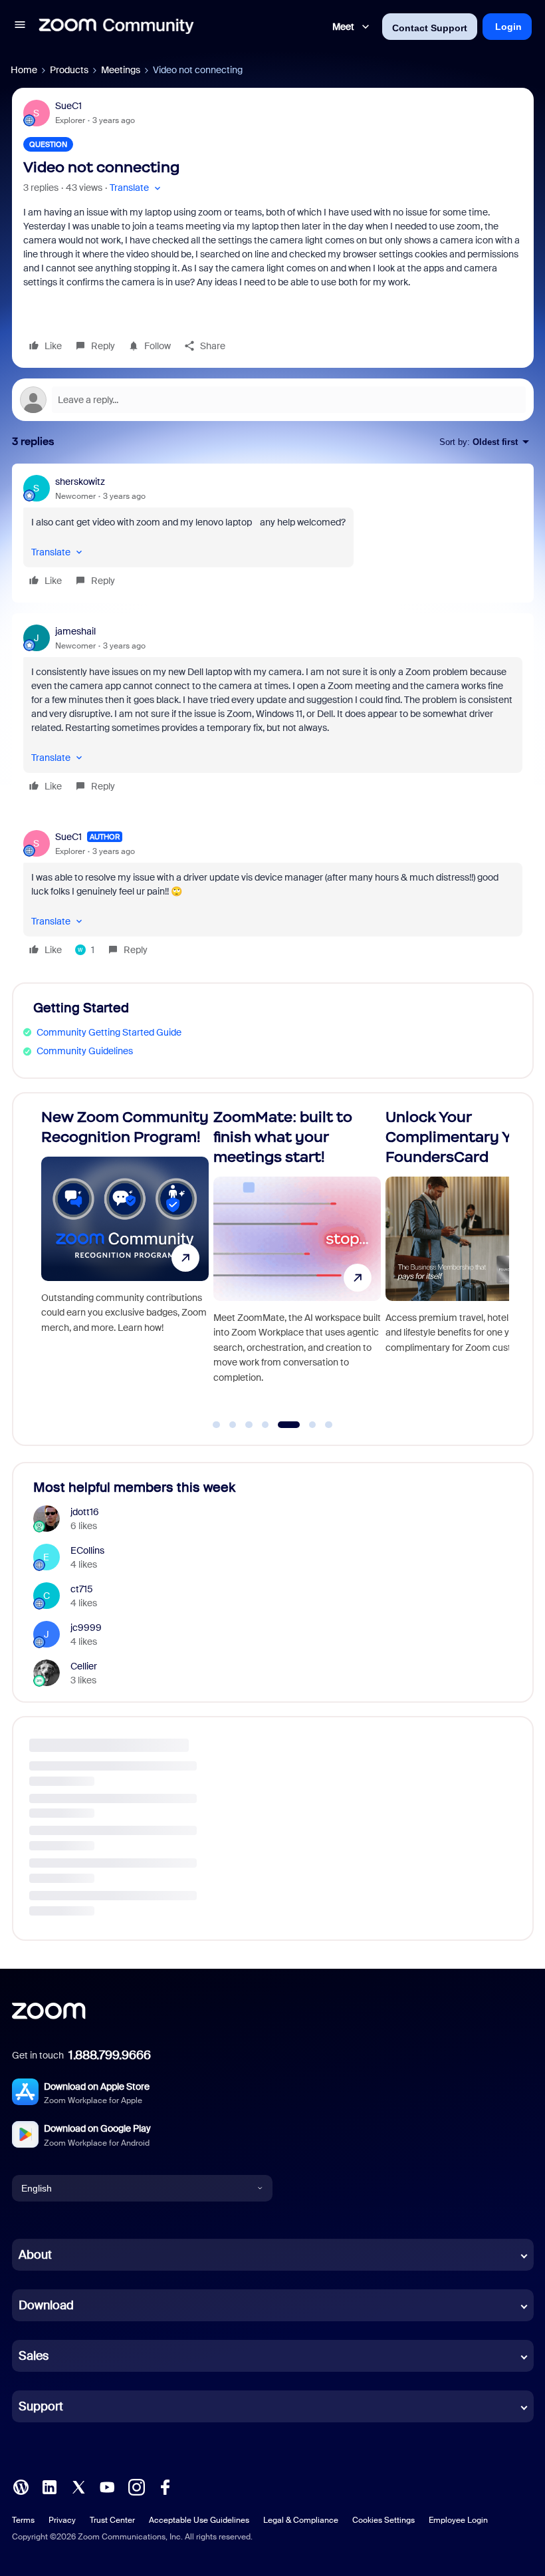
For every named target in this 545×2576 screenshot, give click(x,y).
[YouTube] (107, 2486)
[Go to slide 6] (305, 1425)
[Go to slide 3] (249, 1425)
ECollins (87, 1550)
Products (69, 70)
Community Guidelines (85, 1051)
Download (46, 2305)
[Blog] (21, 2486)
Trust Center (112, 2520)
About (35, 2255)
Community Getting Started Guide (109, 1032)
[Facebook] (165, 2486)
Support (41, 2406)
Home (24, 70)
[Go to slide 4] (265, 1425)
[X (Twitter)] (78, 2486)
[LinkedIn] (49, 2486)
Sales (34, 2356)
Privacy (62, 2520)
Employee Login (458, 2520)
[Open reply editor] (273, 400)
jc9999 (86, 1628)
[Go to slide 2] (233, 1425)
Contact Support (430, 28)
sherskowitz (80, 482)
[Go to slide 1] (217, 1425)
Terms (23, 2520)
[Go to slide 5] (282, 1425)
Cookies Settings (383, 2520)
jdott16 (85, 1512)
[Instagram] (136, 2486)
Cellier (84, 1666)
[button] (20, 27)
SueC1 (68, 106)
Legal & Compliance (301, 2520)
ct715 (82, 1589)
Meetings (121, 70)
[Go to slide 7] (329, 1425)
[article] (273, 533)
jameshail (75, 631)
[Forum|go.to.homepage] (116, 27)
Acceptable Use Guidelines (199, 2520)
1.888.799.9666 (110, 2055)
